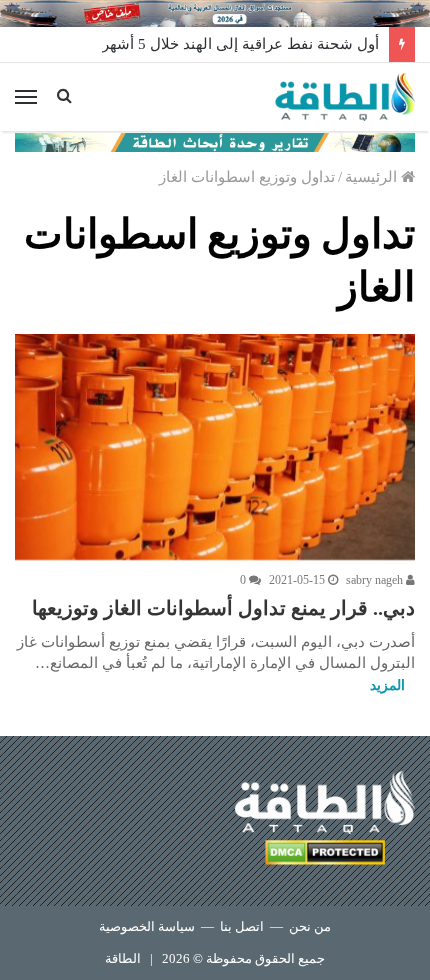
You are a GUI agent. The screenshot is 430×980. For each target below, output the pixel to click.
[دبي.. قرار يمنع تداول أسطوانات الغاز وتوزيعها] (215, 447)
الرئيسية (373, 177)
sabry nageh (376, 580)
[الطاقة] (345, 97)
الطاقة (123, 958)
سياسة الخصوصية (147, 926)
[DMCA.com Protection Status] (325, 855)
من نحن (310, 926)
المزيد (387, 685)
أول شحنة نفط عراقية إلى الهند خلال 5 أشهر (240, 44)
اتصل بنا (242, 926)
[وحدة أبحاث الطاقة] (215, 141)
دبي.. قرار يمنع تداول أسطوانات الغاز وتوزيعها (223, 608)
